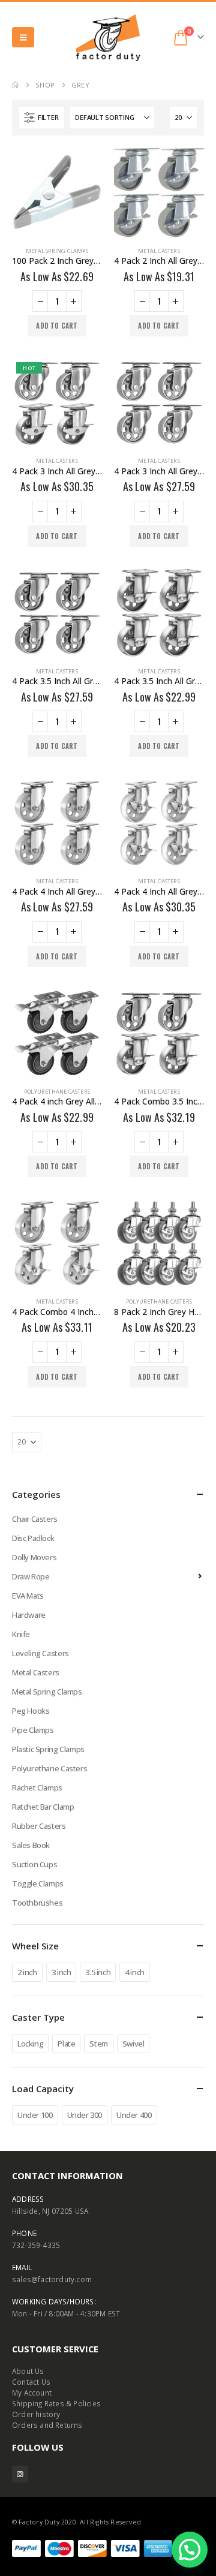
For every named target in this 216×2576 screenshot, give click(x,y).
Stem (98, 2044)
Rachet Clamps (37, 1787)
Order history (36, 2414)
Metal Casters (159, 251)
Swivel (133, 2044)
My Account (32, 2393)
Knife (21, 1634)
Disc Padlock (33, 1538)
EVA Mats (28, 1596)
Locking (30, 2044)
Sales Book (31, 1845)
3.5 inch (98, 1972)
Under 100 (35, 2115)
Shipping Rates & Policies (56, 2403)
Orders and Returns (47, 2425)
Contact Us (31, 2382)
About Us (28, 2371)
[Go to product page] (57, 192)
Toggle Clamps (38, 1883)
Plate (66, 2044)
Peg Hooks (31, 1711)
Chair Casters (35, 1519)
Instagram (20, 2474)
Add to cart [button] (57, 326)
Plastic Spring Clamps (48, 1749)
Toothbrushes (37, 1903)
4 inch (135, 1972)
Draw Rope (31, 1576)
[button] (23, 37)
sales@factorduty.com (52, 2279)
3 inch (61, 1972)
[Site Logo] (108, 37)
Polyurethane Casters (57, 1092)
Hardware (29, 1615)
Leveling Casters (40, 1653)
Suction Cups (34, 1864)
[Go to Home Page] (15, 85)
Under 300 (85, 2115)
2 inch (27, 1972)
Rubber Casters (39, 1826)
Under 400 (134, 2115)
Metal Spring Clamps (57, 251)
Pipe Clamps (33, 1730)
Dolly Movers (34, 1557)
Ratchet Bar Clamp (43, 1807)
